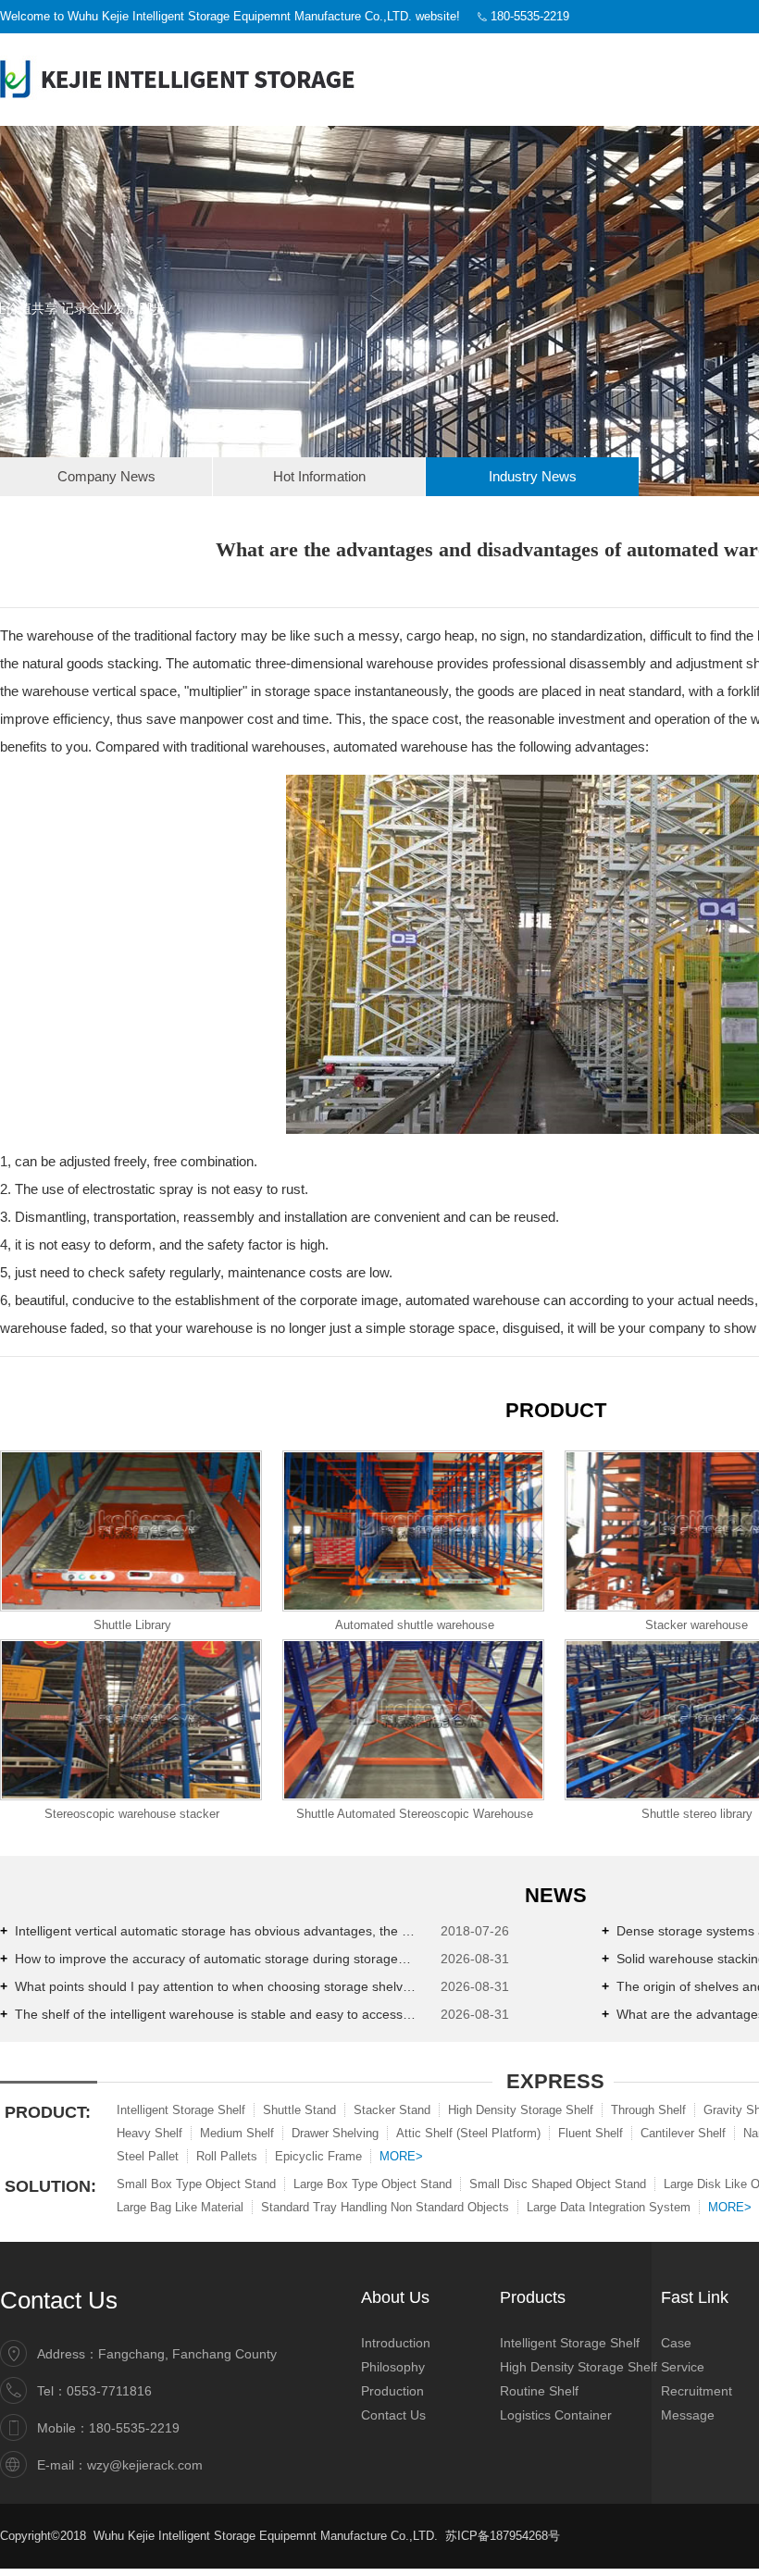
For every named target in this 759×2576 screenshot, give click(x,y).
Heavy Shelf (149, 2133)
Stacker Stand (392, 2110)
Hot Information (319, 476)
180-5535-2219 (530, 16)
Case (676, 2343)
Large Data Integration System (609, 2207)
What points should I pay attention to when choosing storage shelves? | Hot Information (208, 1986)
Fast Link (695, 2297)
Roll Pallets (227, 2156)
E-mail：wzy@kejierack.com (120, 2465)
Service (683, 2367)
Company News (106, 476)
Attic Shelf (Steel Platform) (468, 2133)
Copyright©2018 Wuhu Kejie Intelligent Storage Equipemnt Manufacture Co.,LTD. (219, 2536)
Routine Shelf (539, 2391)
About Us (395, 2297)
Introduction (396, 2343)
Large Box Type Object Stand (373, 2184)
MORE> (401, 2156)
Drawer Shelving (335, 2133)
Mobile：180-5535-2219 (108, 2428)
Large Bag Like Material (180, 2207)
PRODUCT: (48, 2112)
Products (533, 2297)
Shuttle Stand (299, 2110)
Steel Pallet (148, 2156)
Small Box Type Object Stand (196, 2184)
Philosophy (393, 2367)
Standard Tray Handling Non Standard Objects (385, 2207)
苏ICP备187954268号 (504, 2536)
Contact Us (59, 2300)
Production (392, 2391)
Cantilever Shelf (683, 2133)
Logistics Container (556, 2415)
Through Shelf (648, 2110)
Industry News (533, 476)
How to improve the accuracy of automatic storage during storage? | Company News (208, 1959)
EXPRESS (555, 2081)
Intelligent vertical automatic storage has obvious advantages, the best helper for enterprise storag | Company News (208, 1931)
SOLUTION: (50, 2186)
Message (688, 2415)
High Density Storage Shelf (521, 2110)
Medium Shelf (237, 2133)
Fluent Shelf (591, 2133)
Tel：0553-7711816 (94, 2391)
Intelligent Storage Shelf (181, 2110)
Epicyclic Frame (318, 2156)
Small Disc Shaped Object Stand (558, 2184)
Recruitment (697, 2391)
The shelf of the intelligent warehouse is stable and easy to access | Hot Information (208, 2014)
